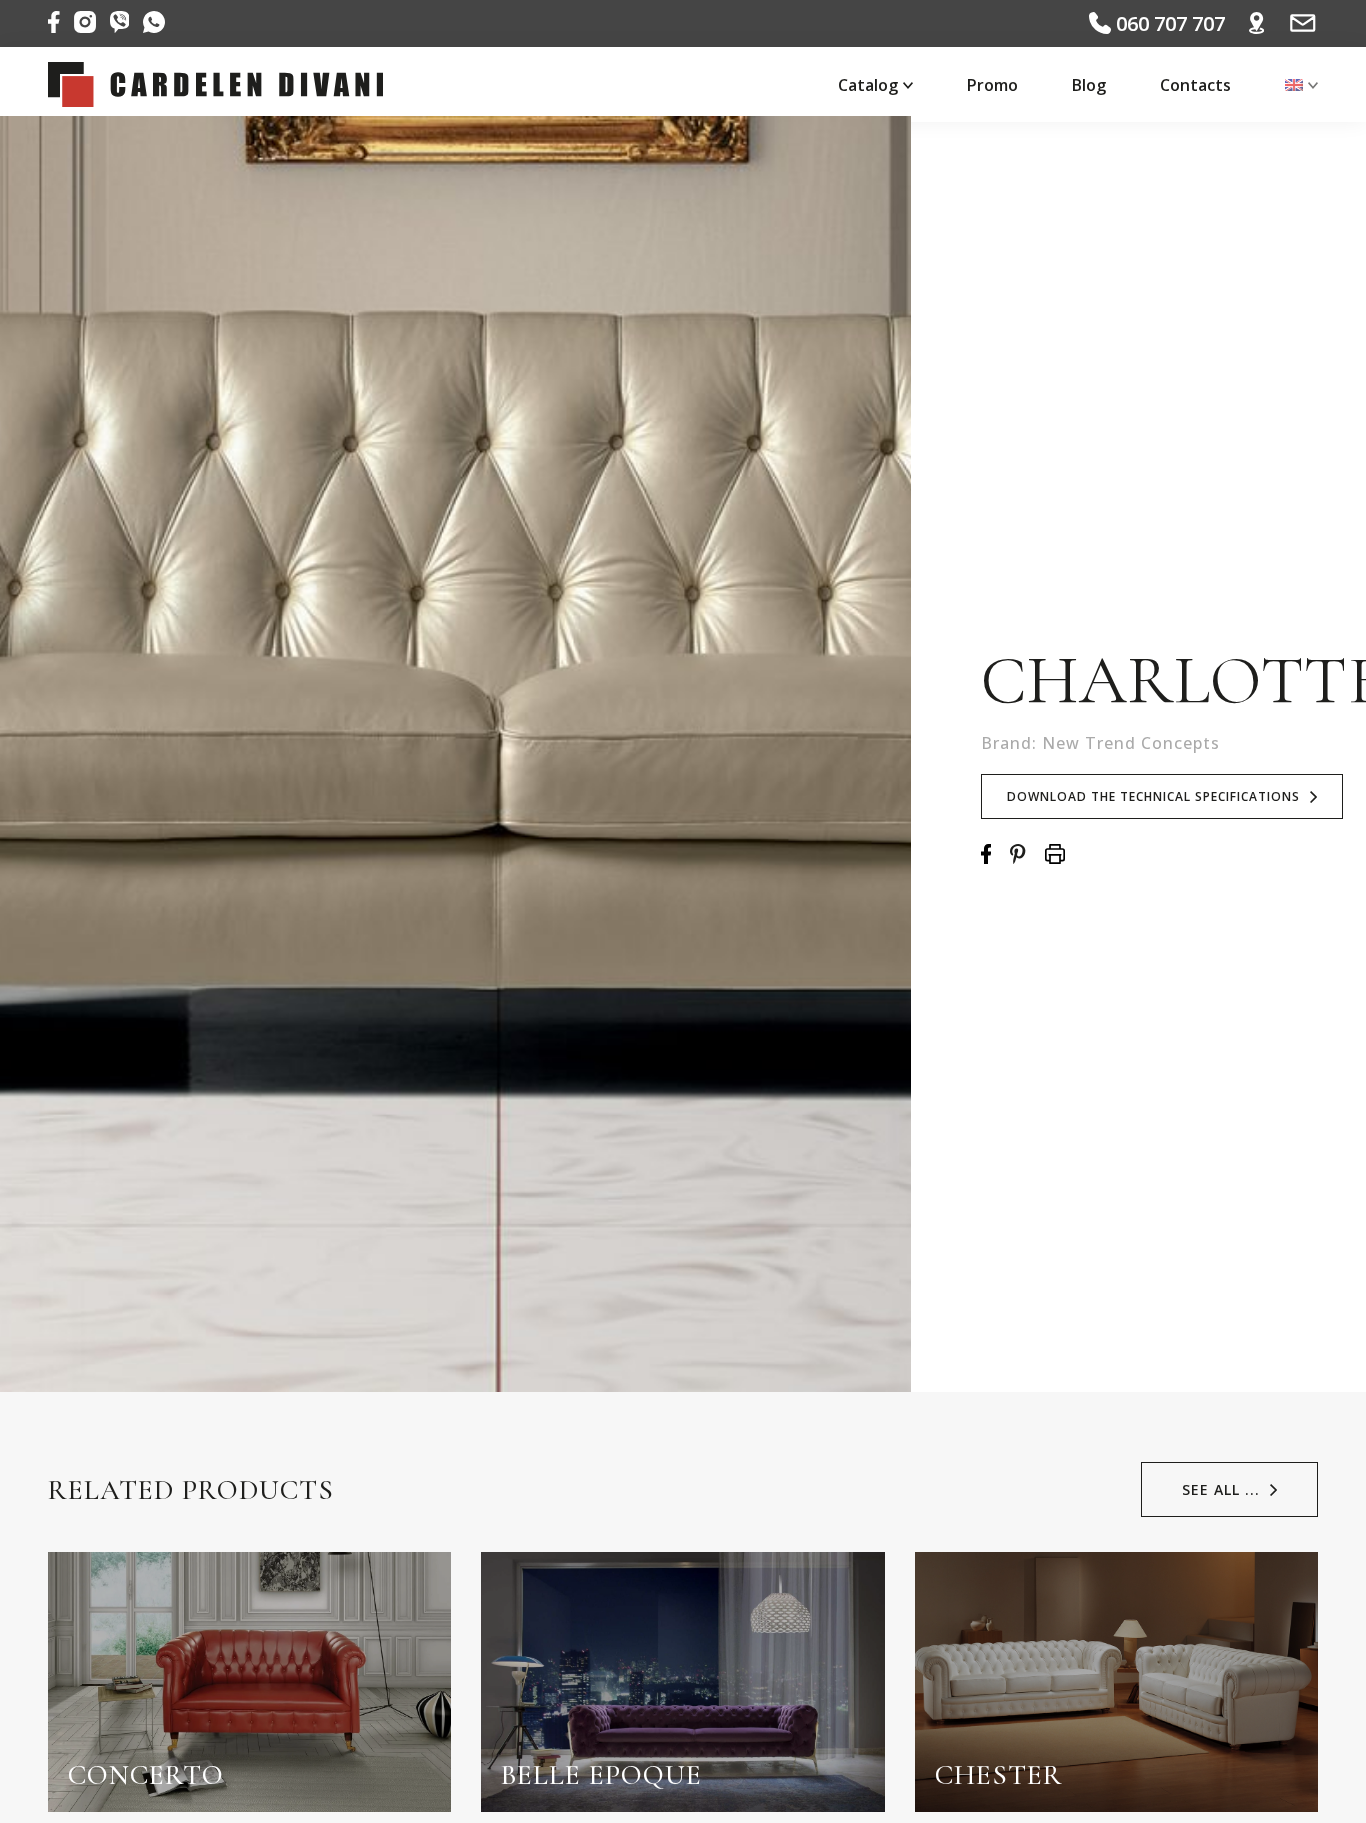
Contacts (1195, 85)
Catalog (868, 85)
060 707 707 (1168, 23)
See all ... (1221, 1489)
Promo (992, 85)
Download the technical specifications (1153, 796)
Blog (1089, 85)
